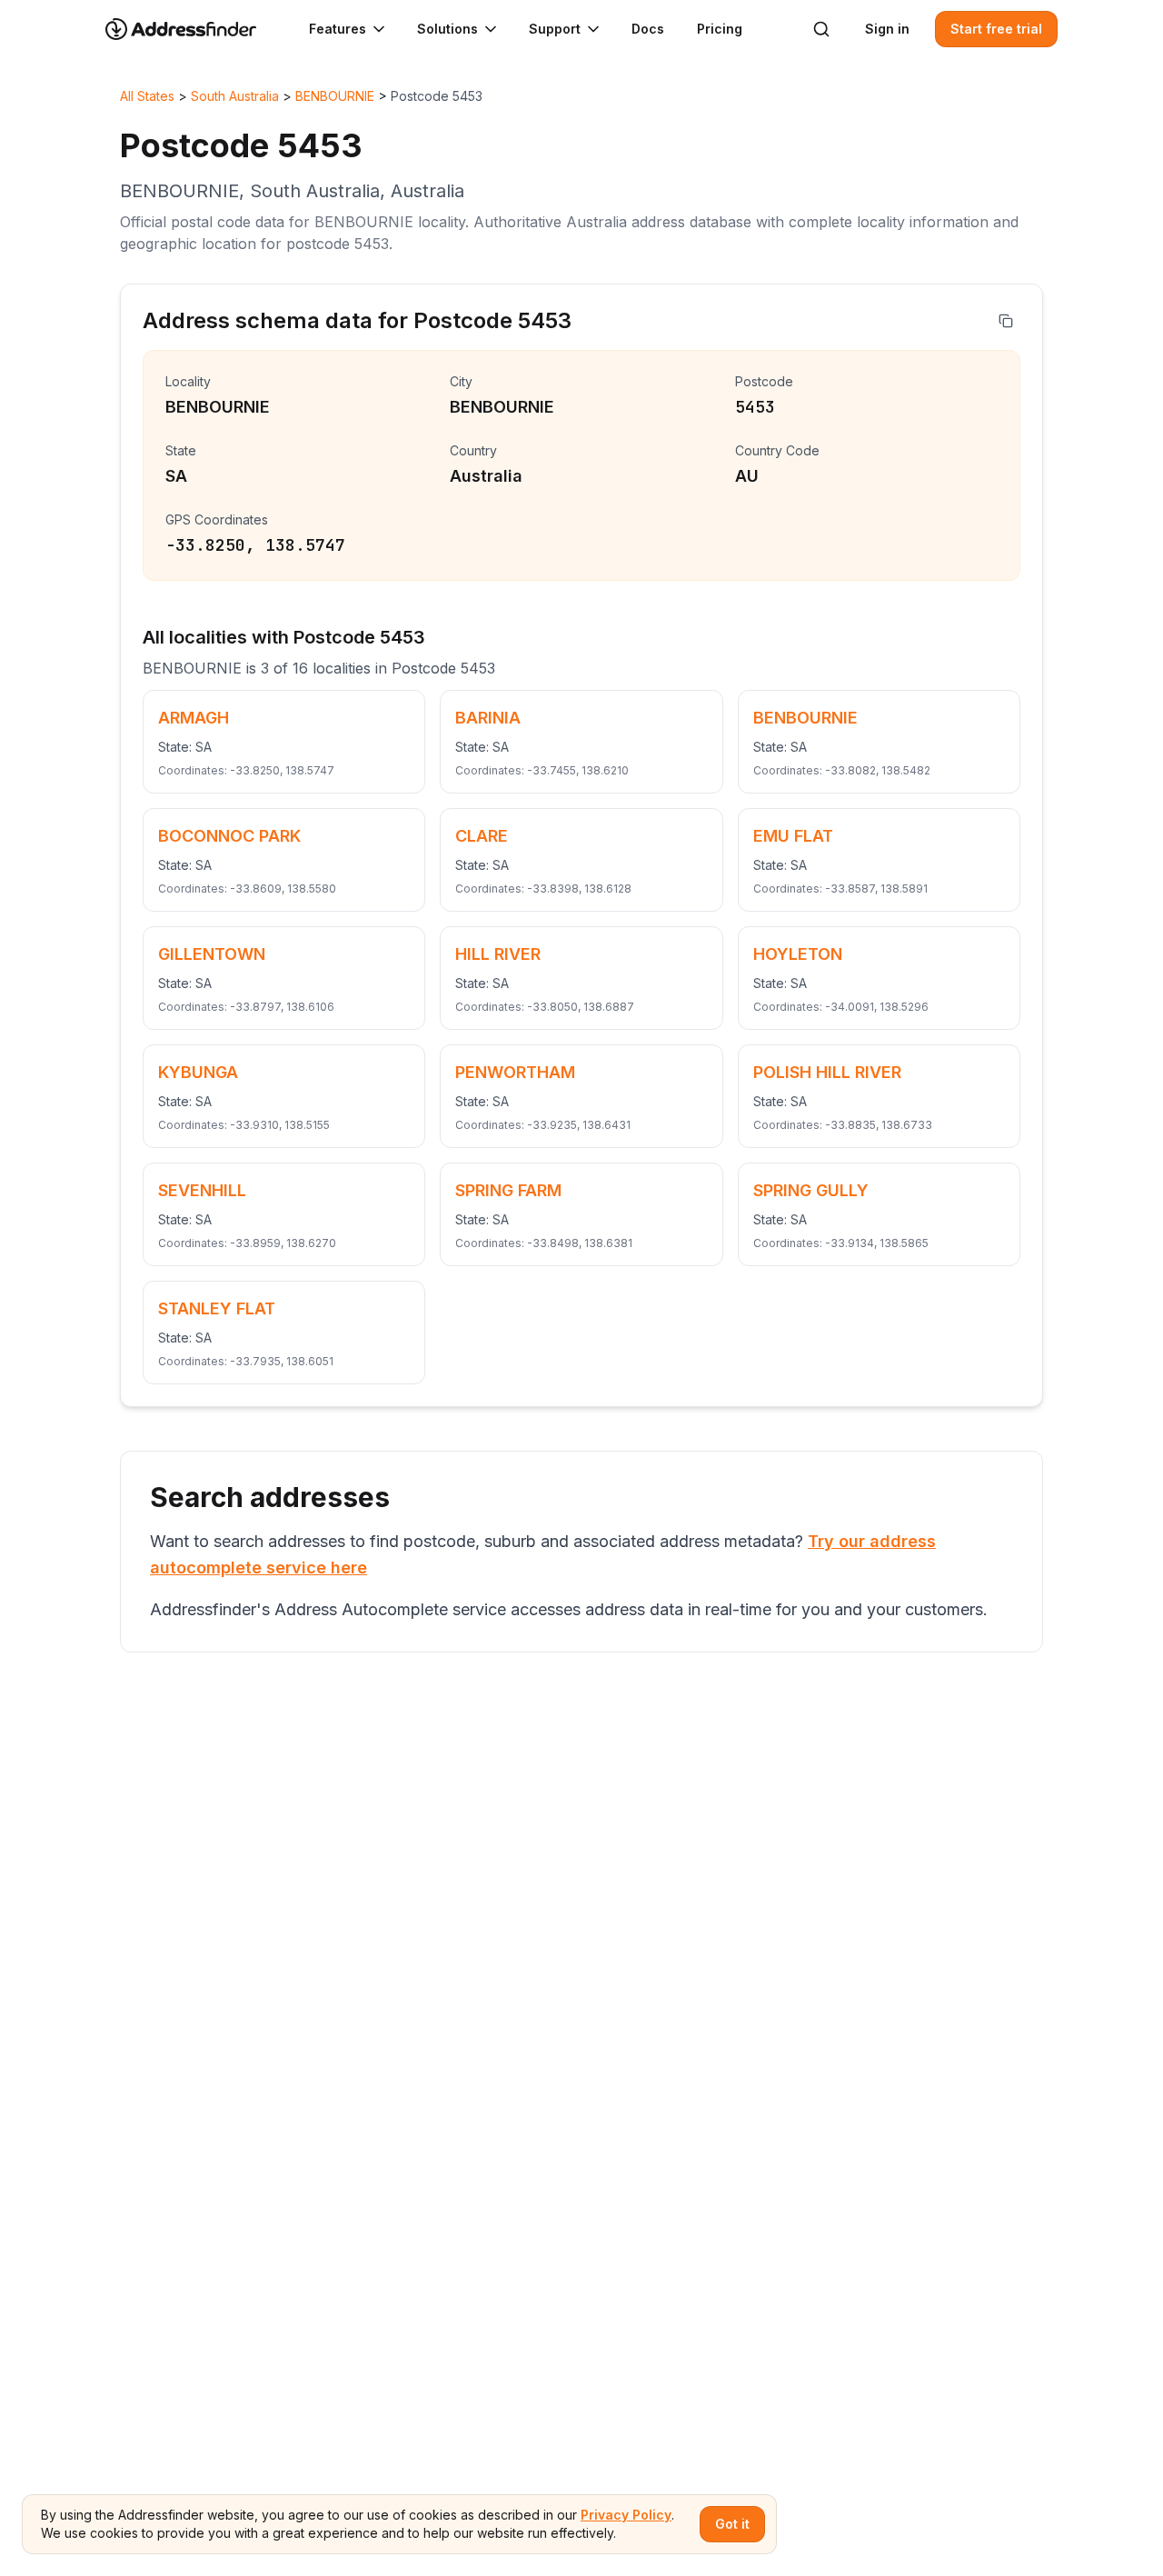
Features (338, 29)
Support (555, 29)
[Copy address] (1006, 321)
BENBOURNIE (335, 96)
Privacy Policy (626, 2515)
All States (147, 96)
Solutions (447, 29)
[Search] (821, 29)
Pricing (720, 29)
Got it (732, 2524)
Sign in (887, 29)
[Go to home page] (193, 29)
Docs (648, 29)
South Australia (235, 96)
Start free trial (996, 29)
